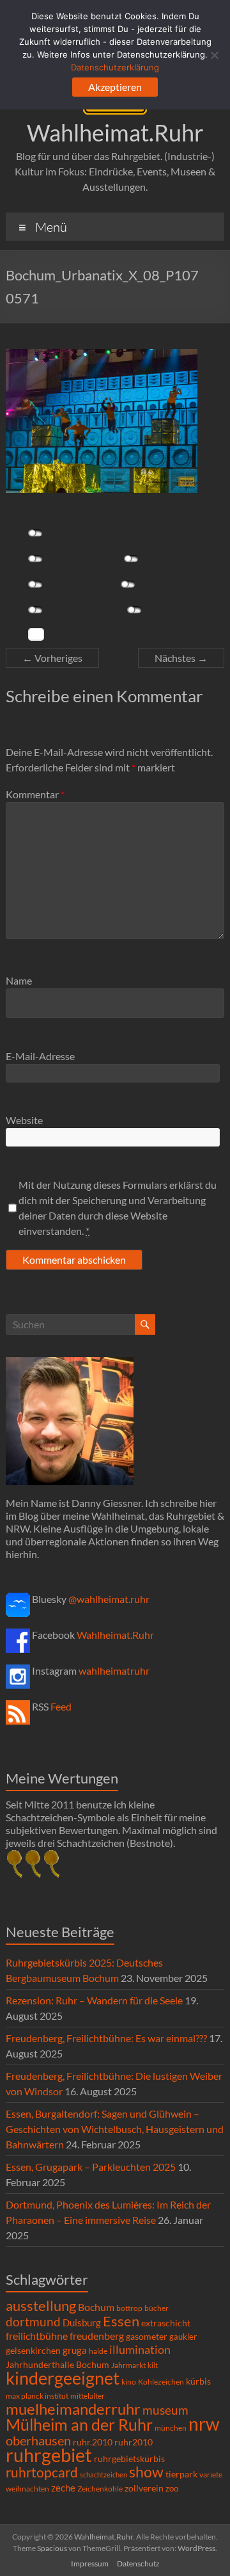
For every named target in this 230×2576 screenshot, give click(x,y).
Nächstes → (181, 658)
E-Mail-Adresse (40, 1056)
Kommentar (35, 794)
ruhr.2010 (93, 2442)
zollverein (144, 2488)
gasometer (147, 2337)
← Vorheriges (52, 658)
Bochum (96, 2307)
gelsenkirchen (33, 2350)
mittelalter (88, 2396)
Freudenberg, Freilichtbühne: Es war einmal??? (106, 2038)
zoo (172, 2488)
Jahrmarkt (128, 2365)
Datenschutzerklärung (115, 67)
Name (19, 980)
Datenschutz (138, 2564)
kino (129, 2382)
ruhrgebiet (49, 2455)
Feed (61, 1706)
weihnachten (27, 2489)
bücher (157, 2308)
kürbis (198, 2381)
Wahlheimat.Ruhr (115, 133)
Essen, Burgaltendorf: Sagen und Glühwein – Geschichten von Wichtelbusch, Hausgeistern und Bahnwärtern (115, 2129)
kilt (153, 2365)
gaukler (183, 2337)
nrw (204, 2424)
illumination (140, 2349)
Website (24, 1120)
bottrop (129, 2308)
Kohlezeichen (161, 2382)
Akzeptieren (115, 87)
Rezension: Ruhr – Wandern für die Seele (94, 2000)
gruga (75, 2350)
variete (211, 2475)
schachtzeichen (103, 2475)
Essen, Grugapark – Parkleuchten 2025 (91, 2167)
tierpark (181, 2474)
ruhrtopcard (42, 2472)
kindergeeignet (63, 2378)
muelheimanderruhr (73, 2409)
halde (98, 2351)
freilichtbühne (37, 2336)
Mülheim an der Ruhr (79, 2425)
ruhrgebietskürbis (129, 2459)
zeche (63, 2488)
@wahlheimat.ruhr (109, 1599)
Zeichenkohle (100, 2489)
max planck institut (37, 2396)
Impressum (90, 2564)
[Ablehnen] (214, 55)
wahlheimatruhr (114, 1670)
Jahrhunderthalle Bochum (57, 2365)
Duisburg (82, 2323)
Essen (121, 2321)
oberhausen (38, 2441)
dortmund (33, 2322)
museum (165, 2410)
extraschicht (166, 2323)
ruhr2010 (134, 2442)
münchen (171, 2428)
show (146, 2472)
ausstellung (41, 2306)
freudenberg (97, 2336)
